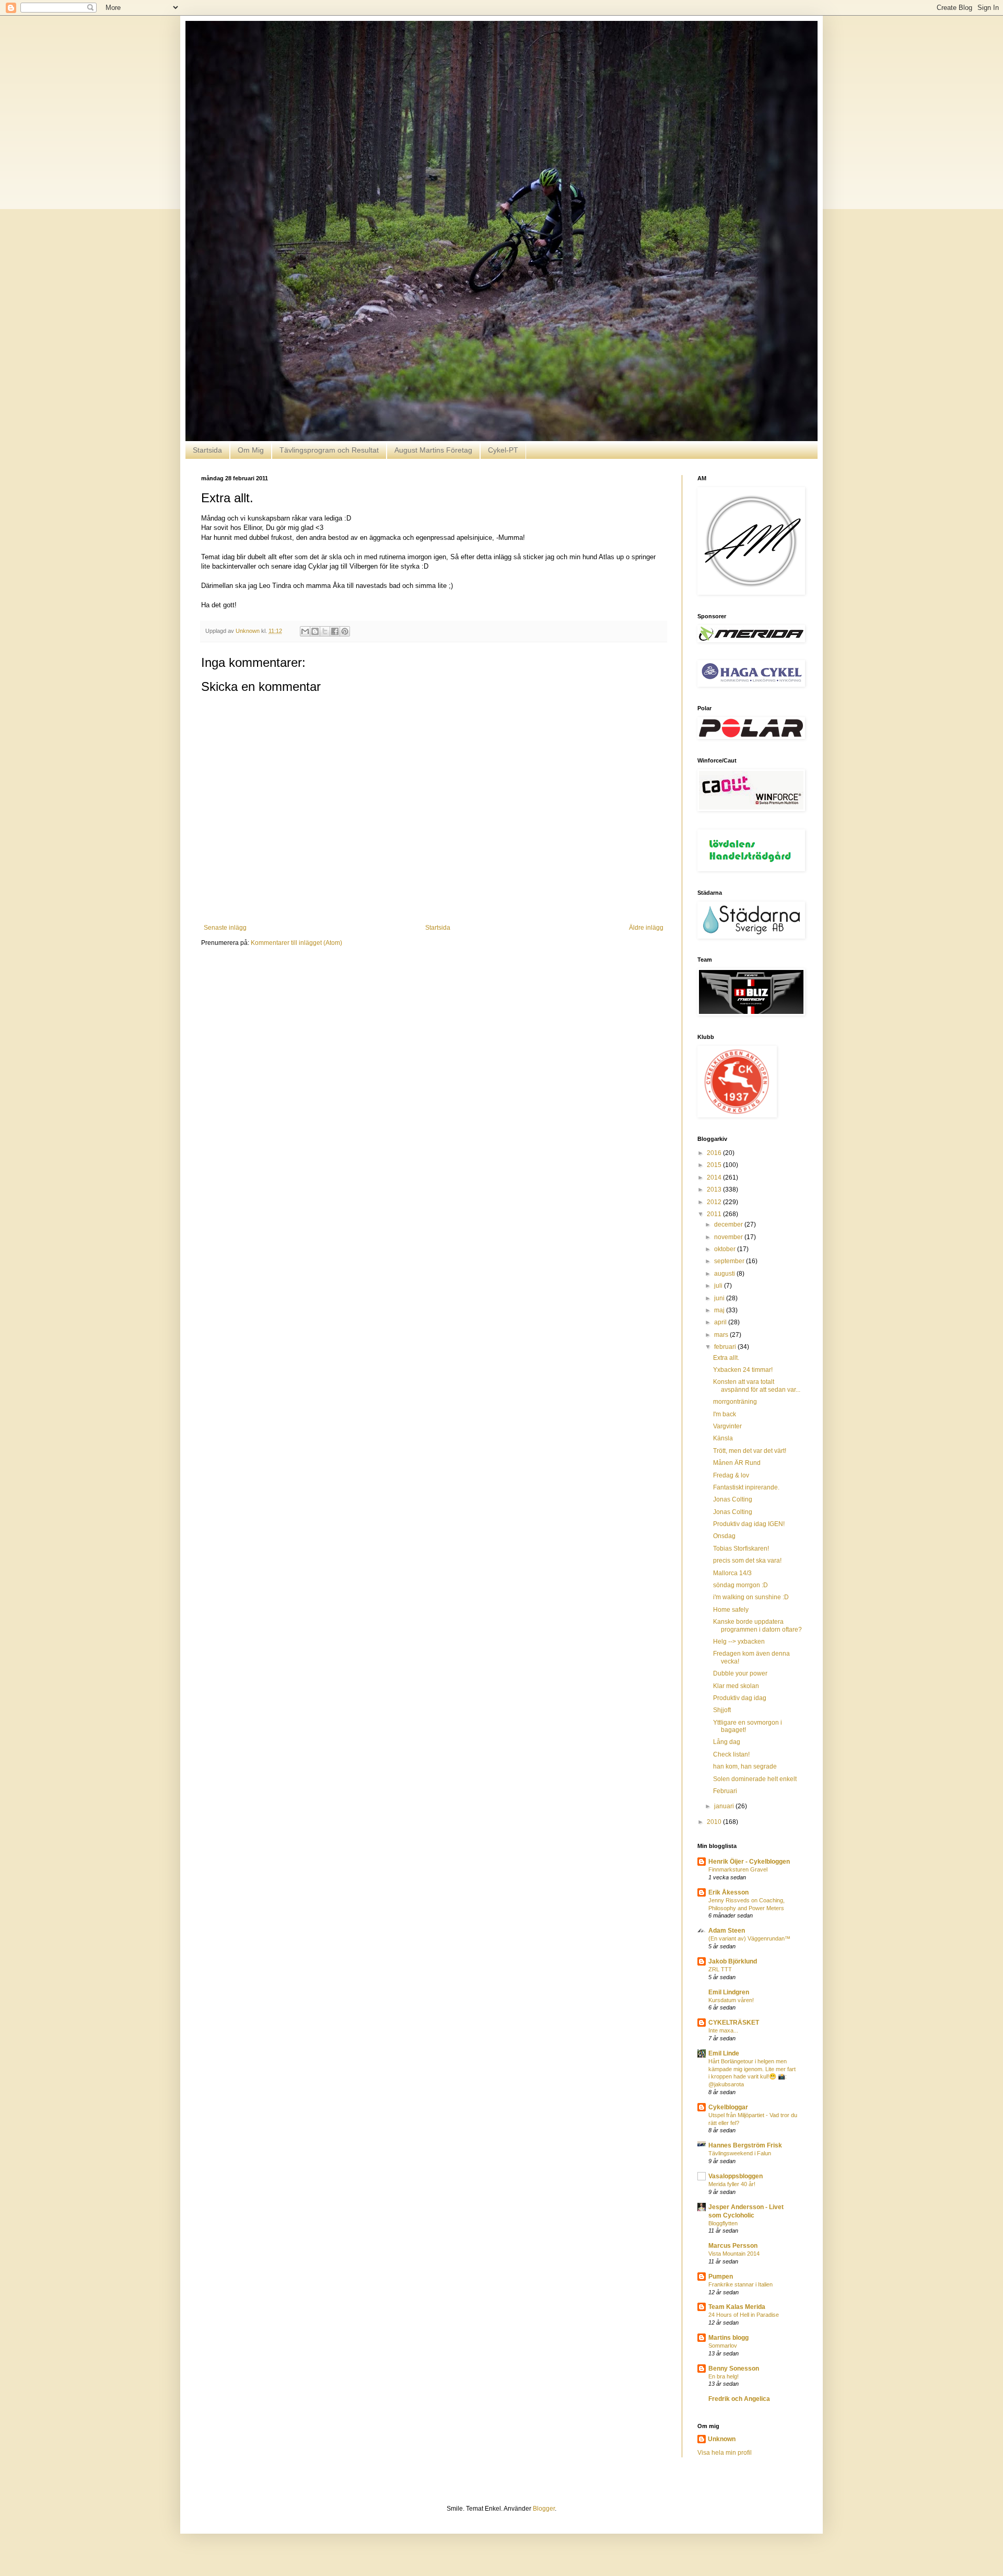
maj (720, 1310)
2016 (715, 1153)
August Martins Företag (433, 450)
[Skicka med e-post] (305, 631)
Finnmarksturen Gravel (738, 1869)
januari (725, 1806)
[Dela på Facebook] (335, 631)
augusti (725, 1274)
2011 (715, 1214)
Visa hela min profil (725, 2453)
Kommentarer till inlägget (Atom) (296, 943)
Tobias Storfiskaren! (741, 1549)
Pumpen (721, 2277)
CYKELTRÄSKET (734, 2023)
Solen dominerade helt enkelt (755, 1779)
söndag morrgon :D (740, 1585)
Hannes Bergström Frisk (745, 2145)
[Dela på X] (325, 631)
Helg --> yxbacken (739, 1642)
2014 (715, 1177)
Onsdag (724, 1536)
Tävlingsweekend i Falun (740, 2153)
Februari (725, 1791)
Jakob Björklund (733, 1961)
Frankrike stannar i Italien (740, 2284)
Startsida (207, 450)
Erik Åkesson (728, 1892)
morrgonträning (735, 1402)
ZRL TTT (720, 1969)
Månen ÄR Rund (737, 1463)
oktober (726, 1249)
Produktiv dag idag (740, 1698)
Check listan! (731, 1754)
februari (726, 1347)
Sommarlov (723, 2346)
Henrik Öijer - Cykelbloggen (749, 1862)
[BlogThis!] (315, 631)
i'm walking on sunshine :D (751, 1597)
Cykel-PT (503, 450)
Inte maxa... (723, 2030)
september (730, 1261)
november (729, 1237)
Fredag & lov (731, 1475)
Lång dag (727, 1742)
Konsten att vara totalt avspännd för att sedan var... (757, 1385)
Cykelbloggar (728, 2107)
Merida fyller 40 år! (732, 2184)
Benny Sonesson (734, 2369)
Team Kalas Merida (737, 2307)
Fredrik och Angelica (739, 2399)
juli (719, 1286)
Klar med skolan (736, 1686)
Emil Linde (724, 2053)
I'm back (725, 1414)
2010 (715, 1822)
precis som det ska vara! (747, 1561)
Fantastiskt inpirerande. (746, 1487)
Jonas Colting (733, 1499)
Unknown (722, 2439)
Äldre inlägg (646, 928)
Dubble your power (740, 1673)
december (729, 1225)
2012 (715, 1202)
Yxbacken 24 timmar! (743, 1370)
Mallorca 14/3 (732, 1573)
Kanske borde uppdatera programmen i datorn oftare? (757, 1625)
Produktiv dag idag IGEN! (749, 1524)
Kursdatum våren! (731, 2000)
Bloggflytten (723, 2223)
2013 (715, 1189)
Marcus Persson (733, 2246)
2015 (715, 1165)
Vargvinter (727, 1426)
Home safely (731, 1610)
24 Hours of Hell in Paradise (744, 2315)
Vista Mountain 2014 (734, 2254)
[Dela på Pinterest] (345, 631)
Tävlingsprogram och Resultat (329, 450)
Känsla (723, 1438)
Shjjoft (722, 1710)
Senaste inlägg (225, 928)
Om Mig (251, 450)
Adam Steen (727, 1931)
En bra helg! (724, 2376)
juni (720, 1298)
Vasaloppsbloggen (736, 2176)
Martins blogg (728, 2338)
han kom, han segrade (745, 1766)
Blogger (544, 2509)
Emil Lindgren (729, 1992)
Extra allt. (726, 1358)
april (721, 1322)
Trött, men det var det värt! (750, 1451)
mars (722, 1335)
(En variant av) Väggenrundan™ (749, 1938)
